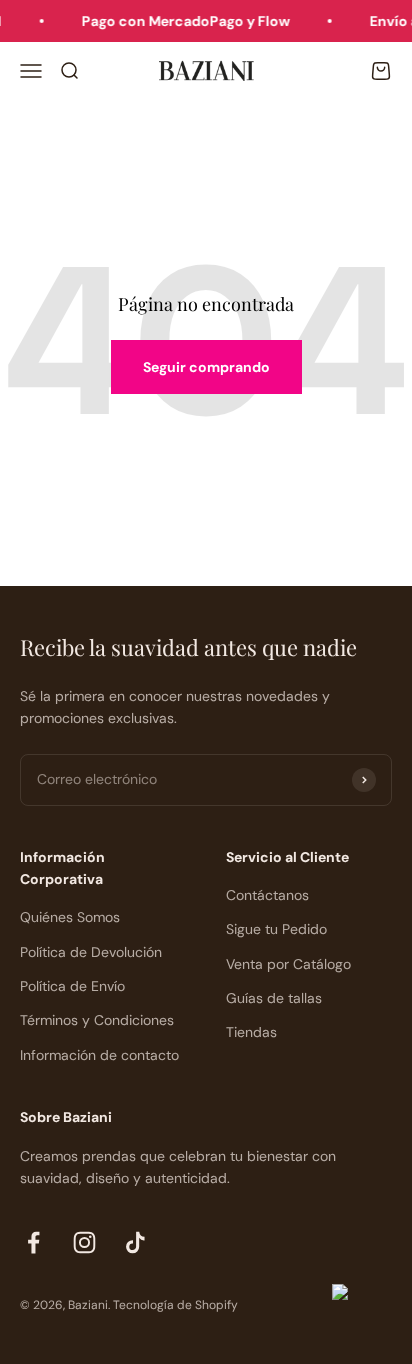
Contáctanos (267, 895)
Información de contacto (99, 1055)
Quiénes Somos (70, 917)
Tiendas (251, 1032)
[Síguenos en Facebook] (33, 1242)
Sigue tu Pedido (276, 929)
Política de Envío (72, 986)
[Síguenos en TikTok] (135, 1242)
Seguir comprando (206, 367)
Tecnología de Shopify (175, 1305)
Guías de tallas (274, 998)
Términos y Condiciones (97, 1020)
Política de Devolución (91, 952)
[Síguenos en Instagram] (84, 1242)
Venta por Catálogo (288, 964)
